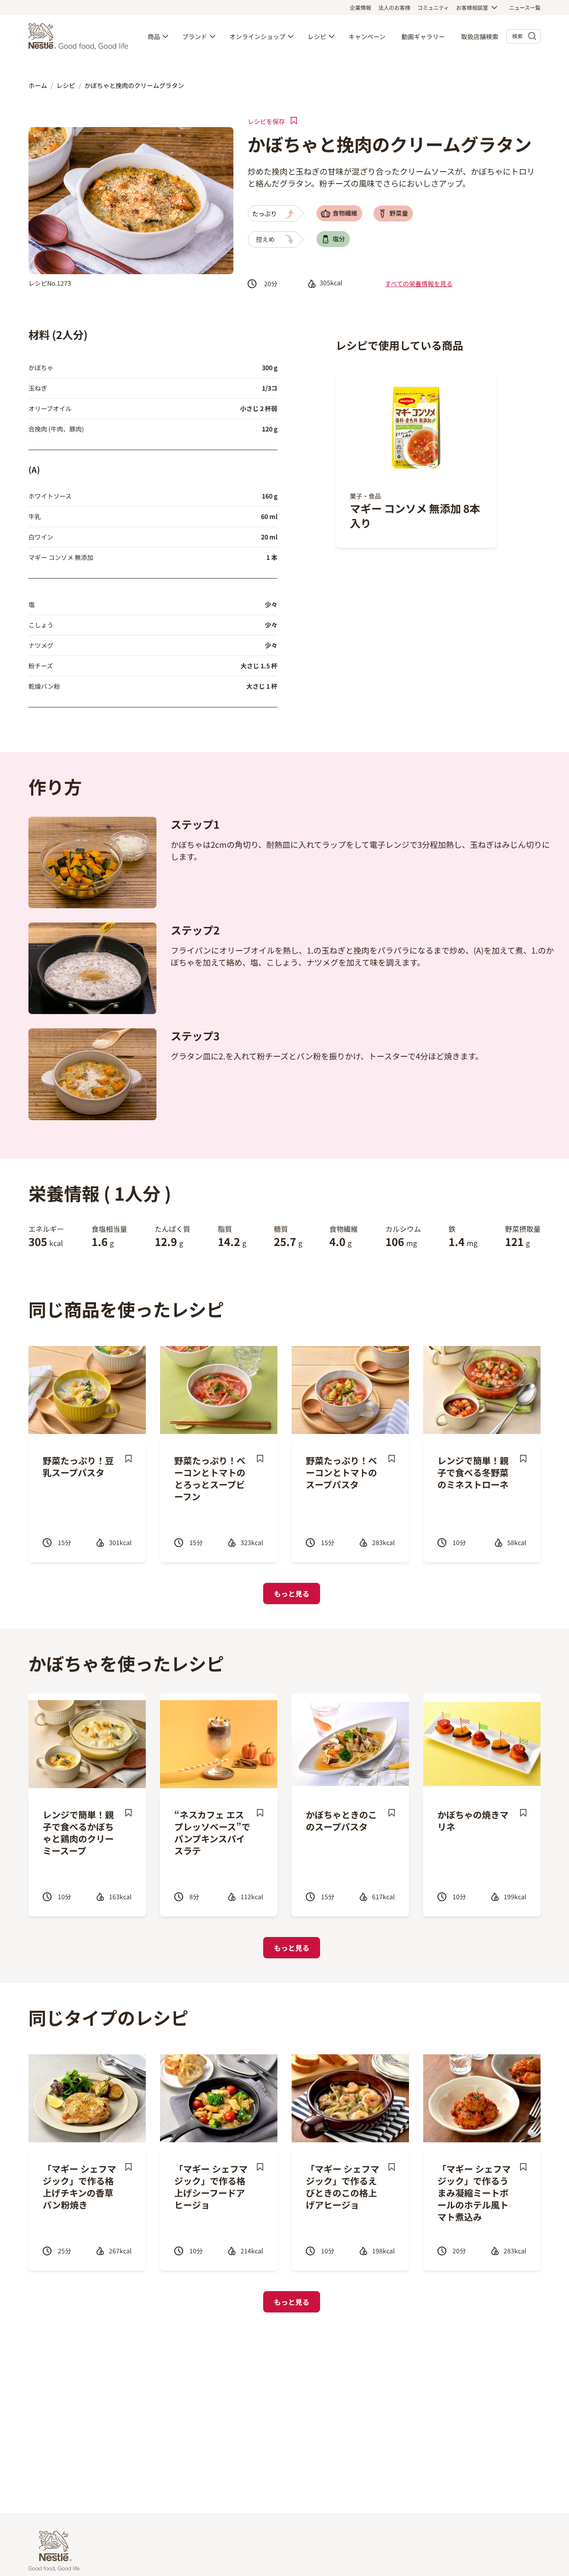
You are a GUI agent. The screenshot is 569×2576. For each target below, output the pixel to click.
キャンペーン (367, 36)
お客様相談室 (472, 7)
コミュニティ (433, 7)
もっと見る (292, 1594)
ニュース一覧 (525, 7)
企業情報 (361, 7)
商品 (154, 36)
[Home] (80, 36)
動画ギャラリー (423, 36)
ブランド (195, 36)
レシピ (317, 36)
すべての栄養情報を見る (419, 284)
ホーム (38, 85)
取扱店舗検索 (480, 36)
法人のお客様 (394, 7)
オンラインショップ (257, 36)
